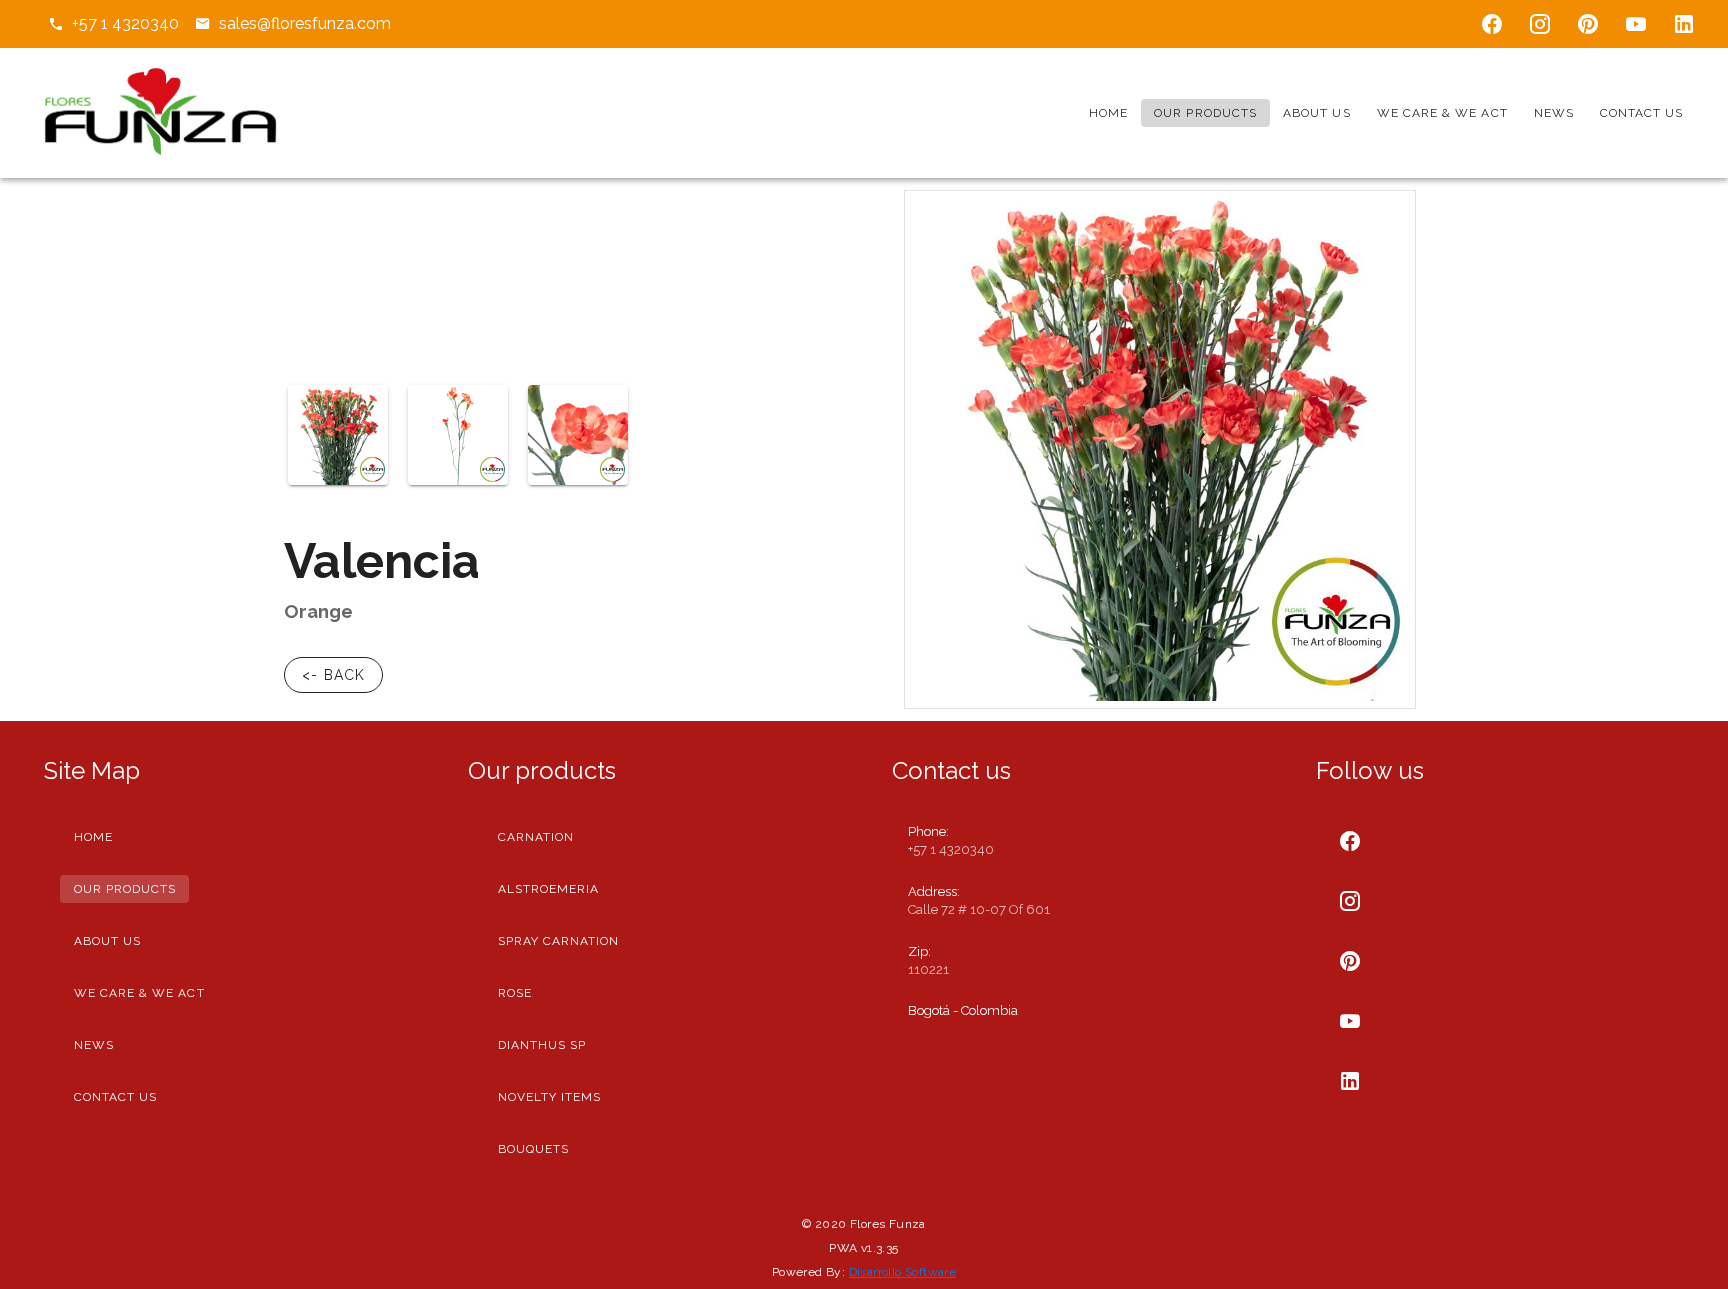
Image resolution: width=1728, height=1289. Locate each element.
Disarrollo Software (903, 1272)
